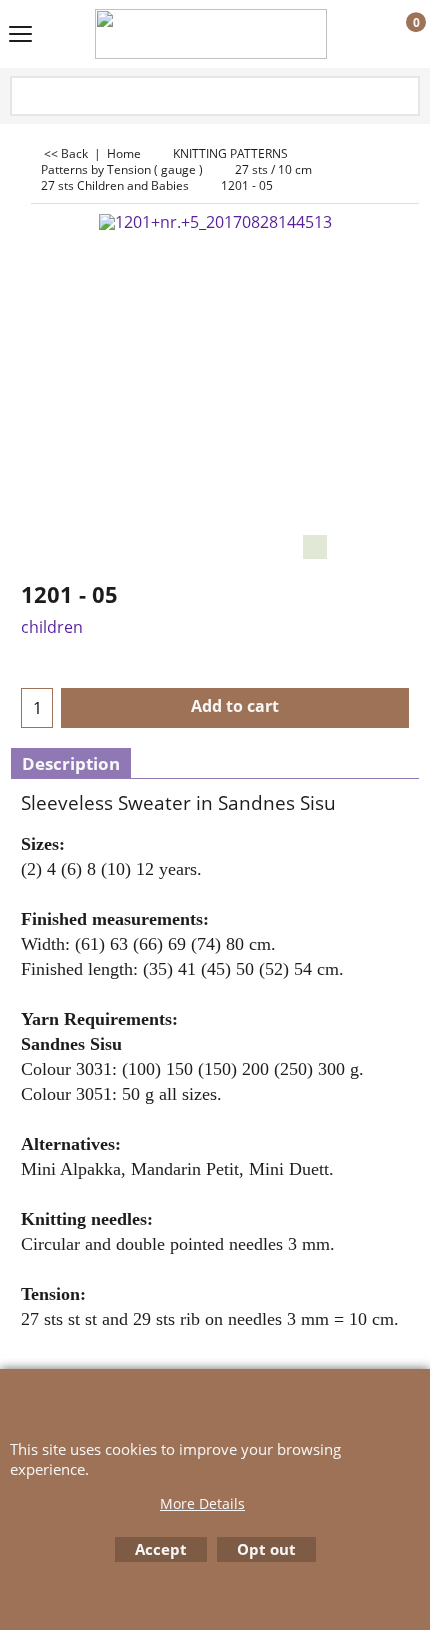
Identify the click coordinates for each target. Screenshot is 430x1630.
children (52, 627)
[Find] (403, 97)
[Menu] (20, 36)
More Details (202, 1503)
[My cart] (397, 35)
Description (71, 763)
